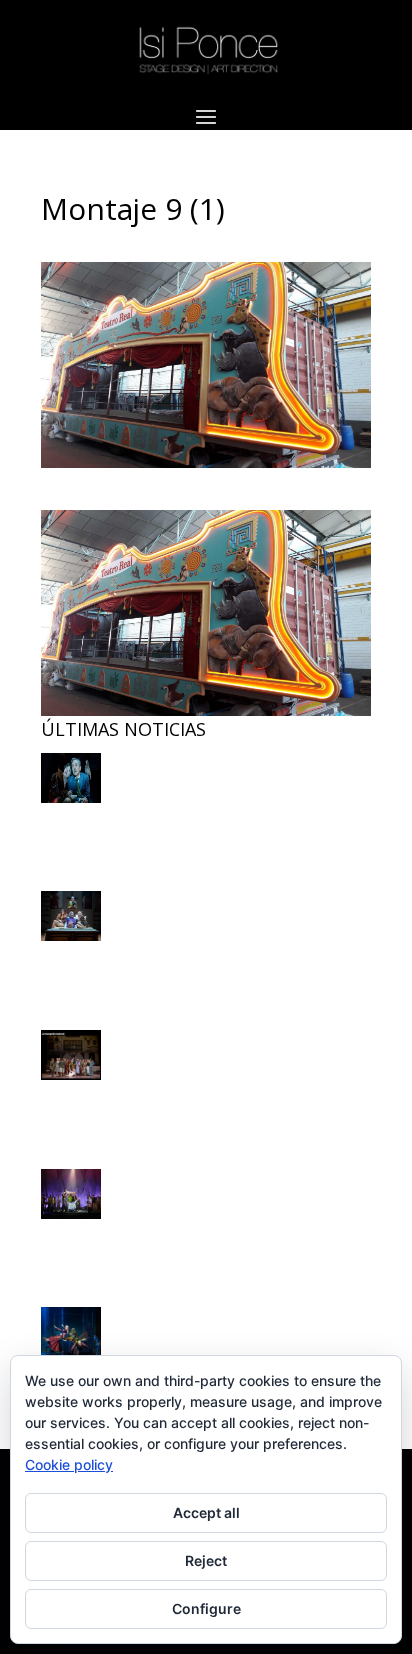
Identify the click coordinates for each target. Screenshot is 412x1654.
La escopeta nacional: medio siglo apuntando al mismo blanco (185, 1084)
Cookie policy (69, 1464)
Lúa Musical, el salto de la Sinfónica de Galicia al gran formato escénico (183, 1223)
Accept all (206, 1512)
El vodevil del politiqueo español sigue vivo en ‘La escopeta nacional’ (173, 807)
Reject (206, 1560)
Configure (206, 1608)
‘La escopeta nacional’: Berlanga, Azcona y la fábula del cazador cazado (202, 945)
